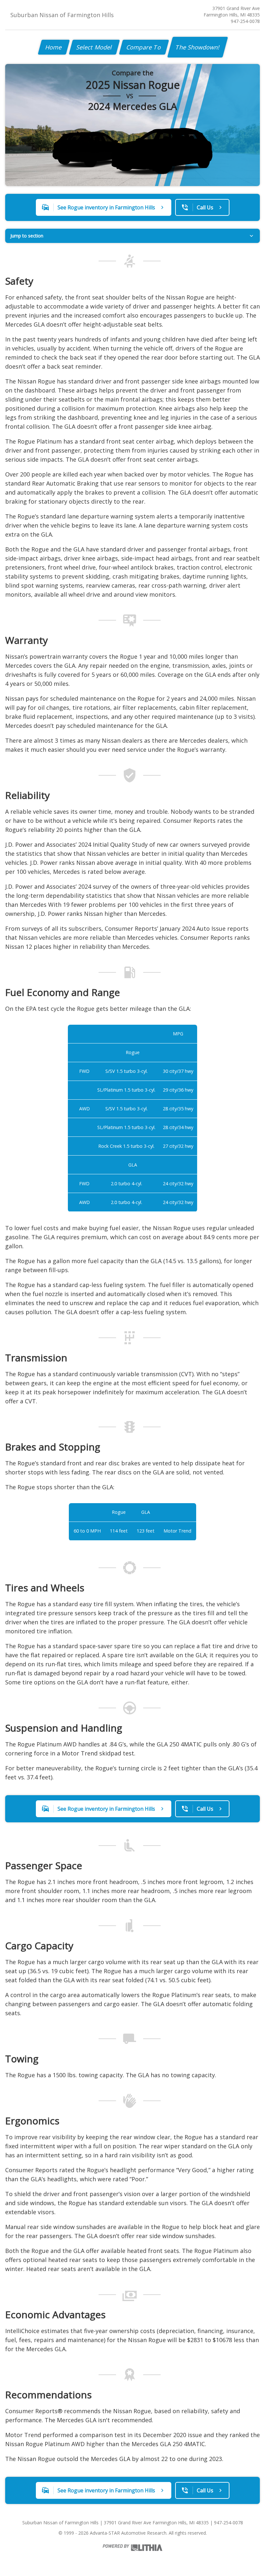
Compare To (144, 47)
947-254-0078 (245, 21)
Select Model (94, 47)
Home (54, 47)
